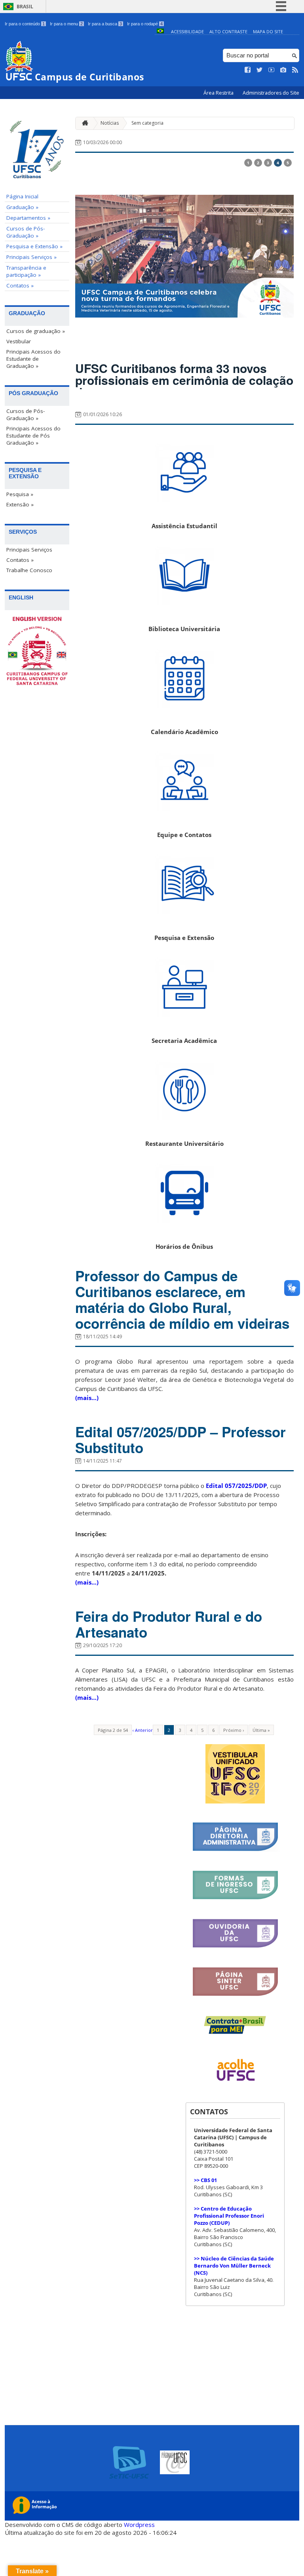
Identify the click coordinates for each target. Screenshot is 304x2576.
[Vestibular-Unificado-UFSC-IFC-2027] (235, 1801)
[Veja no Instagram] (283, 70)
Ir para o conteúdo (25, 24)
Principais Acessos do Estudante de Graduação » (33, 359)
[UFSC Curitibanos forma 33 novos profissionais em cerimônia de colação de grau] (184, 256)
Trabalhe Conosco (29, 570)
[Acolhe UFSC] (235, 2086)
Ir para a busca (105, 24)
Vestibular (19, 341)
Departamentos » (28, 218)
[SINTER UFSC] (235, 1995)
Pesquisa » (20, 494)
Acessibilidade (187, 31)
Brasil (25, 7)
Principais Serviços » (31, 257)
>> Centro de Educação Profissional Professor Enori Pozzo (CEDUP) (229, 2216)
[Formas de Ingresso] (235, 1898)
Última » (261, 1730)
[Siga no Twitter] (260, 70)
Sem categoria (147, 123)
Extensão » (20, 504)
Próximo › (234, 1730)
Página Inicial (22, 196)
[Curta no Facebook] (248, 70)
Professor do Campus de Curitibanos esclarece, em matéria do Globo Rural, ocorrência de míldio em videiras (182, 1299)
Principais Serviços (29, 550)
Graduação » (22, 207)
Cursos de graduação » (36, 331)
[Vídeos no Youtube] (272, 70)
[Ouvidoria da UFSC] (235, 1946)
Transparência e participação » (26, 271)
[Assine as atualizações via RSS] (295, 70)
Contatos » (20, 285)
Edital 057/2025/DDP (236, 1486)
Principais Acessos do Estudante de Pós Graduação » (33, 436)
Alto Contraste (228, 31)
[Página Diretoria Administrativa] (235, 1850)
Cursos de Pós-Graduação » (26, 232)
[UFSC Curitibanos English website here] (37, 652)
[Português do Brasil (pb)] (160, 31)
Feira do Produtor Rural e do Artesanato (169, 1624)
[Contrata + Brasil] (235, 2032)
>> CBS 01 (205, 2180)
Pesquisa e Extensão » (34, 246)
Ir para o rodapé (145, 24)
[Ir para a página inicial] (83, 123)
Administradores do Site (271, 93)
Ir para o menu (66, 24)
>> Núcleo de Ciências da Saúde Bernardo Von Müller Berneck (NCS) (234, 2266)
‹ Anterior (143, 1730)
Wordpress (139, 2525)
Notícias (110, 123)
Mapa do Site (268, 31)
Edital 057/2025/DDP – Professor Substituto (180, 1440)
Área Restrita (219, 93)
